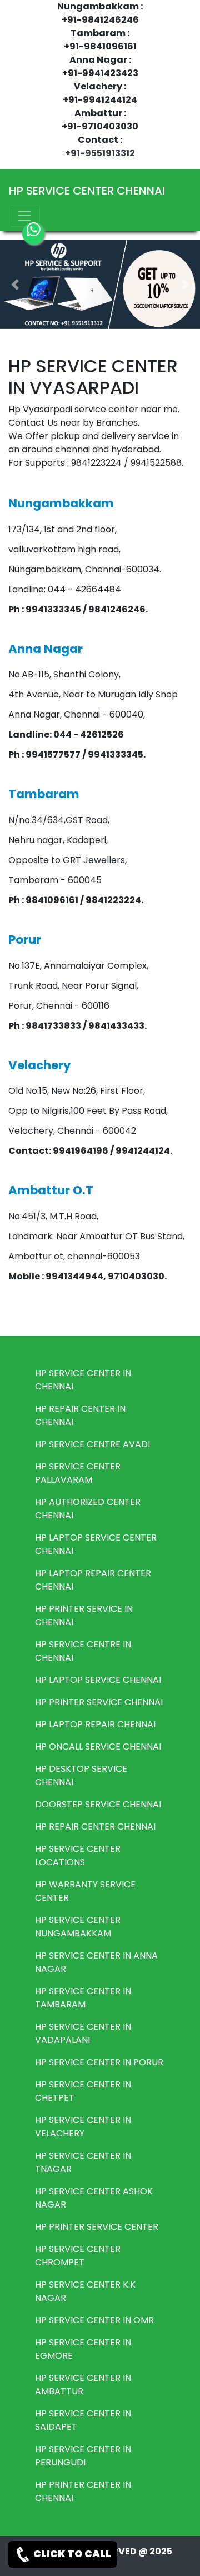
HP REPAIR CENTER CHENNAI (95, 1827)
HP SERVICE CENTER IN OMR (94, 2320)
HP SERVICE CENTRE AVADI (92, 1444)
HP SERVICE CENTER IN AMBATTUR (83, 2385)
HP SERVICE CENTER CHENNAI (87, 191)
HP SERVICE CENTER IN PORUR (99, 2062)
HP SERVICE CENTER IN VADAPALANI (83, 2033)
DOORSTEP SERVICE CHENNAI (98, 1804)
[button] (15, 285)
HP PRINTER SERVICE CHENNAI (99, 1702)
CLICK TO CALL (71, 2553)
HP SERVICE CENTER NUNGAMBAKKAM (78, 1927)
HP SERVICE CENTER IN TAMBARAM (83, 1998)
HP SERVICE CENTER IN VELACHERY (83, 2127)
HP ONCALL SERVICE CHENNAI (98, 1747)
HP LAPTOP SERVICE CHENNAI (98, 1680)
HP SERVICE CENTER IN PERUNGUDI (83, 2456)
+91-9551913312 (100, 153)
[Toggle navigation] (24, 216)
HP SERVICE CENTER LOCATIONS (78, 1855)
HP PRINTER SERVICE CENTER (97, 2227)
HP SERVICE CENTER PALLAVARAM (78, 1473)
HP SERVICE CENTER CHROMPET (78, 2256)
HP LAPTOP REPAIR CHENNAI (95, 1724)
